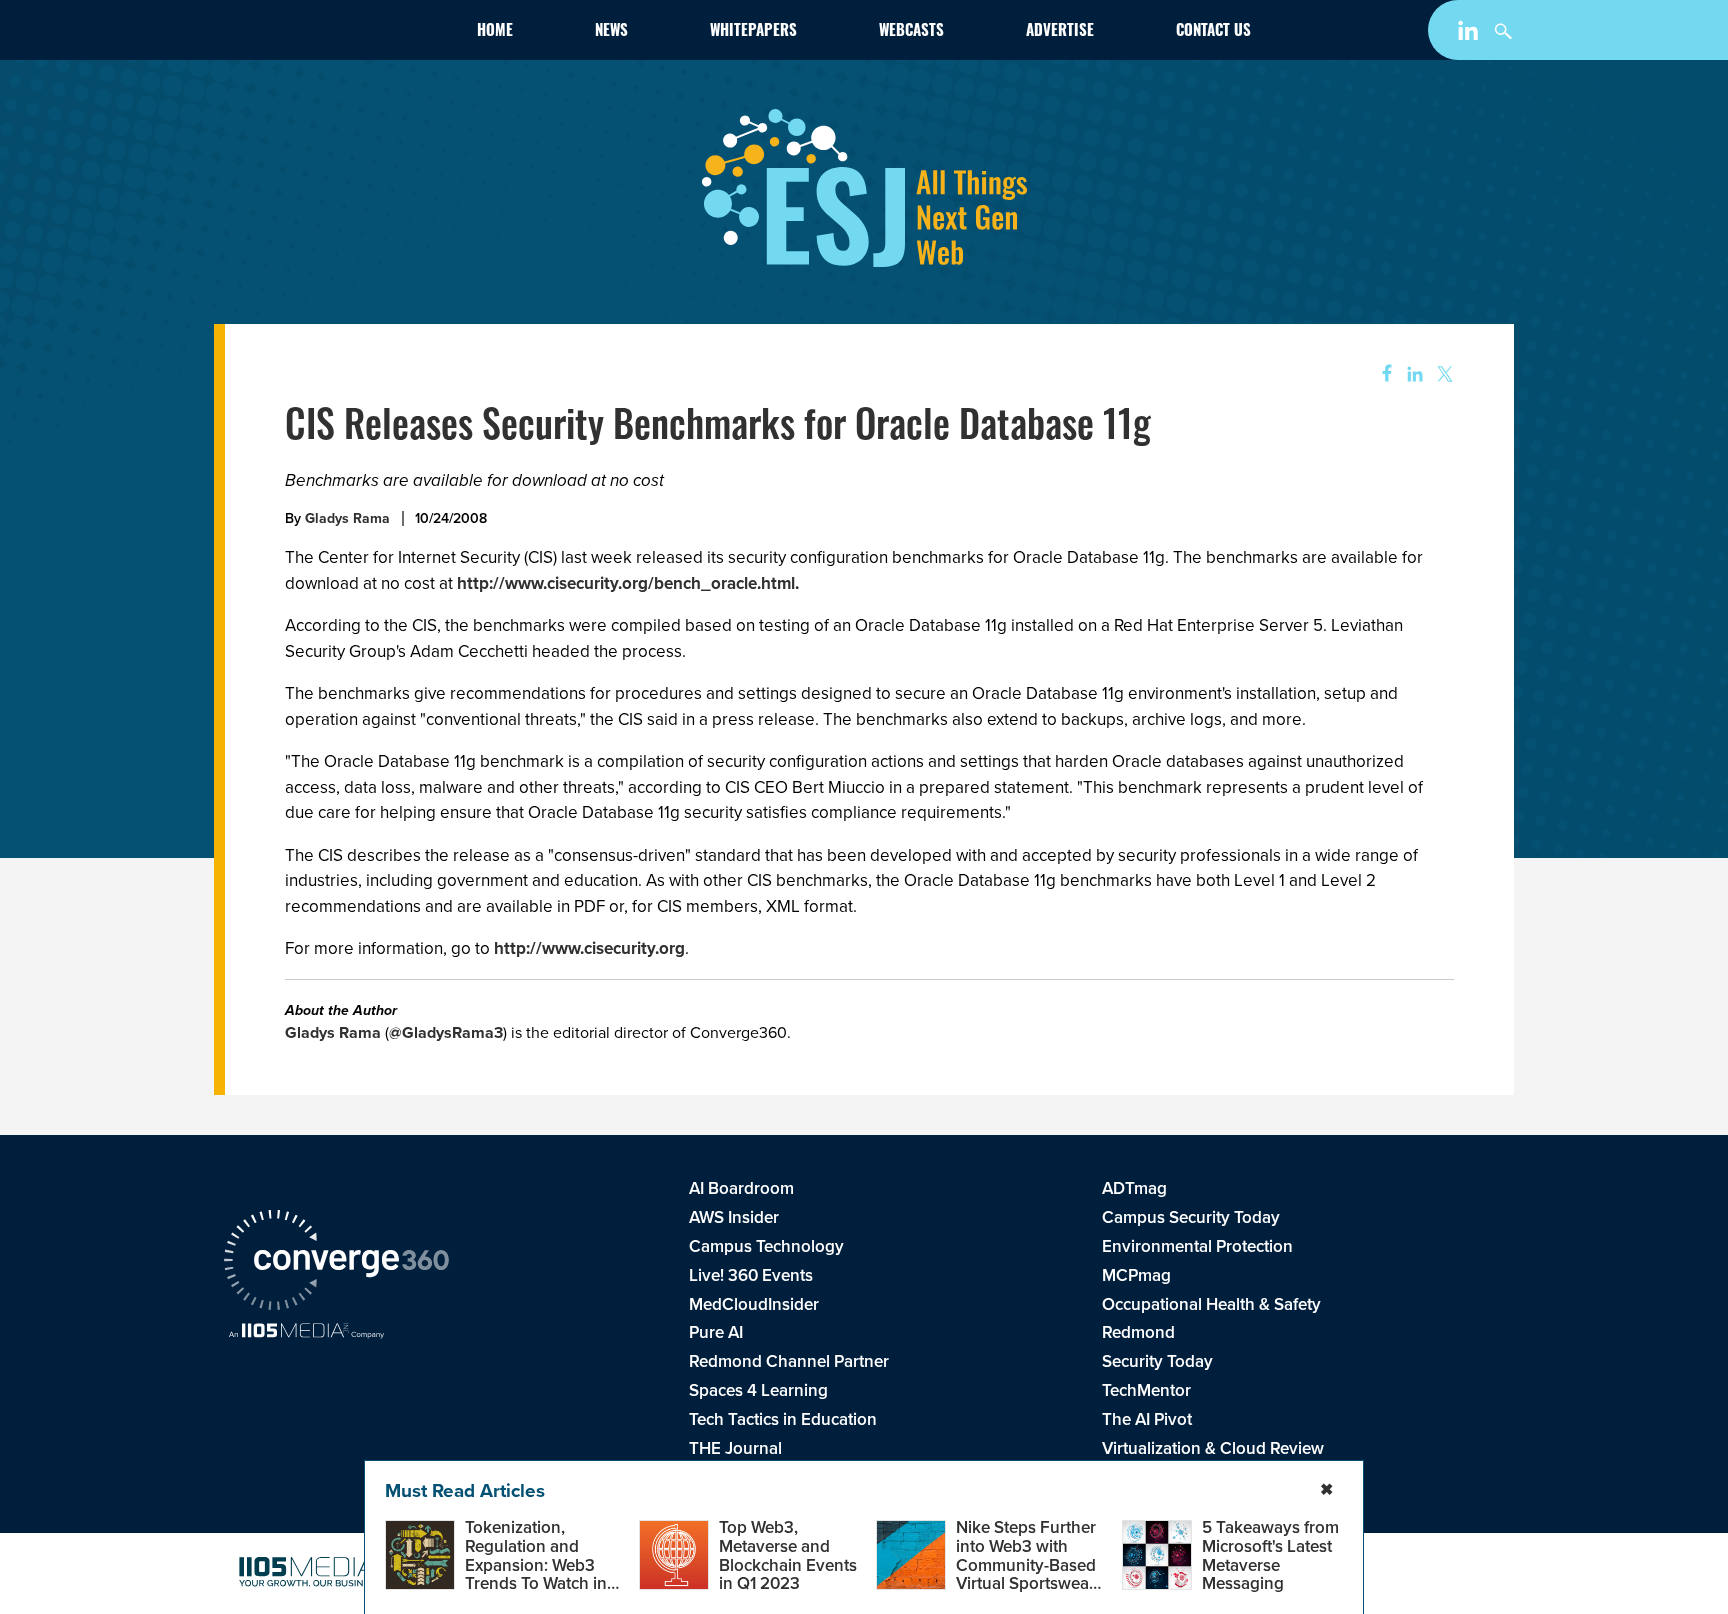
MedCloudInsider (754, 1304)
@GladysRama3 (446, 1032)
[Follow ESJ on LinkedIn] (1470, 34)
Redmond (1138, 1332)
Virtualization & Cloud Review (1213, 1448)
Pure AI (716, 1332)
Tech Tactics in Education (783, 1419)
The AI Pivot (1147, 1419)
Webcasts (911, 32)
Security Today (1157, 1361)
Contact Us (1213, 32)
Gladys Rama (347, 518)
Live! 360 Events (751, 1275)
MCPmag (1136, 1275)
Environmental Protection (1197, 1246)
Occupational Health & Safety (1211, 1304)
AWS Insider (734, 1217)
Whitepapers (753, 32)
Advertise (1060, 32)
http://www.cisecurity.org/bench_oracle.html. (628, 583)
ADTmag (1134, 1188)
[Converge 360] (336, 1263)
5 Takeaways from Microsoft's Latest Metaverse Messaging (1270, 1555)
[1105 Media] (306, 1333)
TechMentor (1146, 1390)
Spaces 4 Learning (758, 1390)
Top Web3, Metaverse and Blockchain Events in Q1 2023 (788, 1555)
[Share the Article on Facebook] (1380, 374)
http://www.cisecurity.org (589, 948)
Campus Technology (766, 1246)
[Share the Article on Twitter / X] (1442, 374)
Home (495, 32)
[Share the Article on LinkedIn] (1411, 374)
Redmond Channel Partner (789, 1361)
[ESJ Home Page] (340, 34)
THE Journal (735, 1448)
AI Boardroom (741, 1188)
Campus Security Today (1191, 1217)
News (611, 32)
